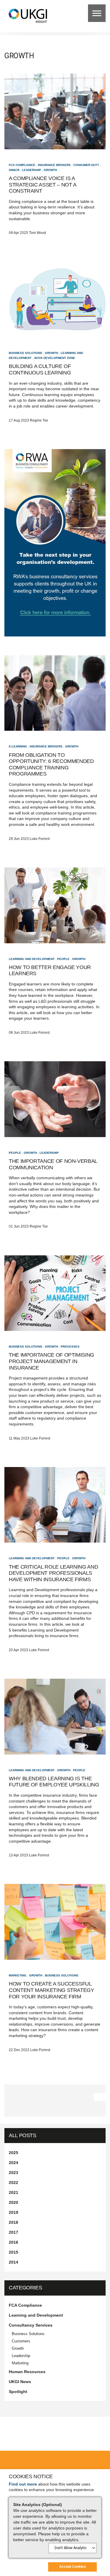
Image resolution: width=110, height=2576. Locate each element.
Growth (50, 170)
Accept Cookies (73, 2567)
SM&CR (14, 170)
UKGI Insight (28, 15)
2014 (13, 2262)
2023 (13, 2173)
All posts (23, 2135)
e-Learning (18, 746)
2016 (13, 2242)
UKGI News (20, 2382)
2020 (13, 2202)
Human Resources (27, 2372)
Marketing (18, 1975)
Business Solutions (26, 353)
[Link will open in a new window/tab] (55, 543)
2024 (13, 2163)
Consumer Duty (86, 165)
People (63, 959)
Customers (21, 2341)
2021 (13, 2192)
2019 (13, 2212)
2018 (13, 2222)
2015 (13, 2252)
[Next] (100, 2097)
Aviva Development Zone (55, 358)
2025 (13, 2153)
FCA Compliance (22, 165)
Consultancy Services (31, 2325)
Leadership (32, 170)
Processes (70, 1347)
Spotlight (18, 2392)
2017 (13, 2232)
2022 (13, 2183)
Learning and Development (32, 959)
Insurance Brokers (54, 165)
